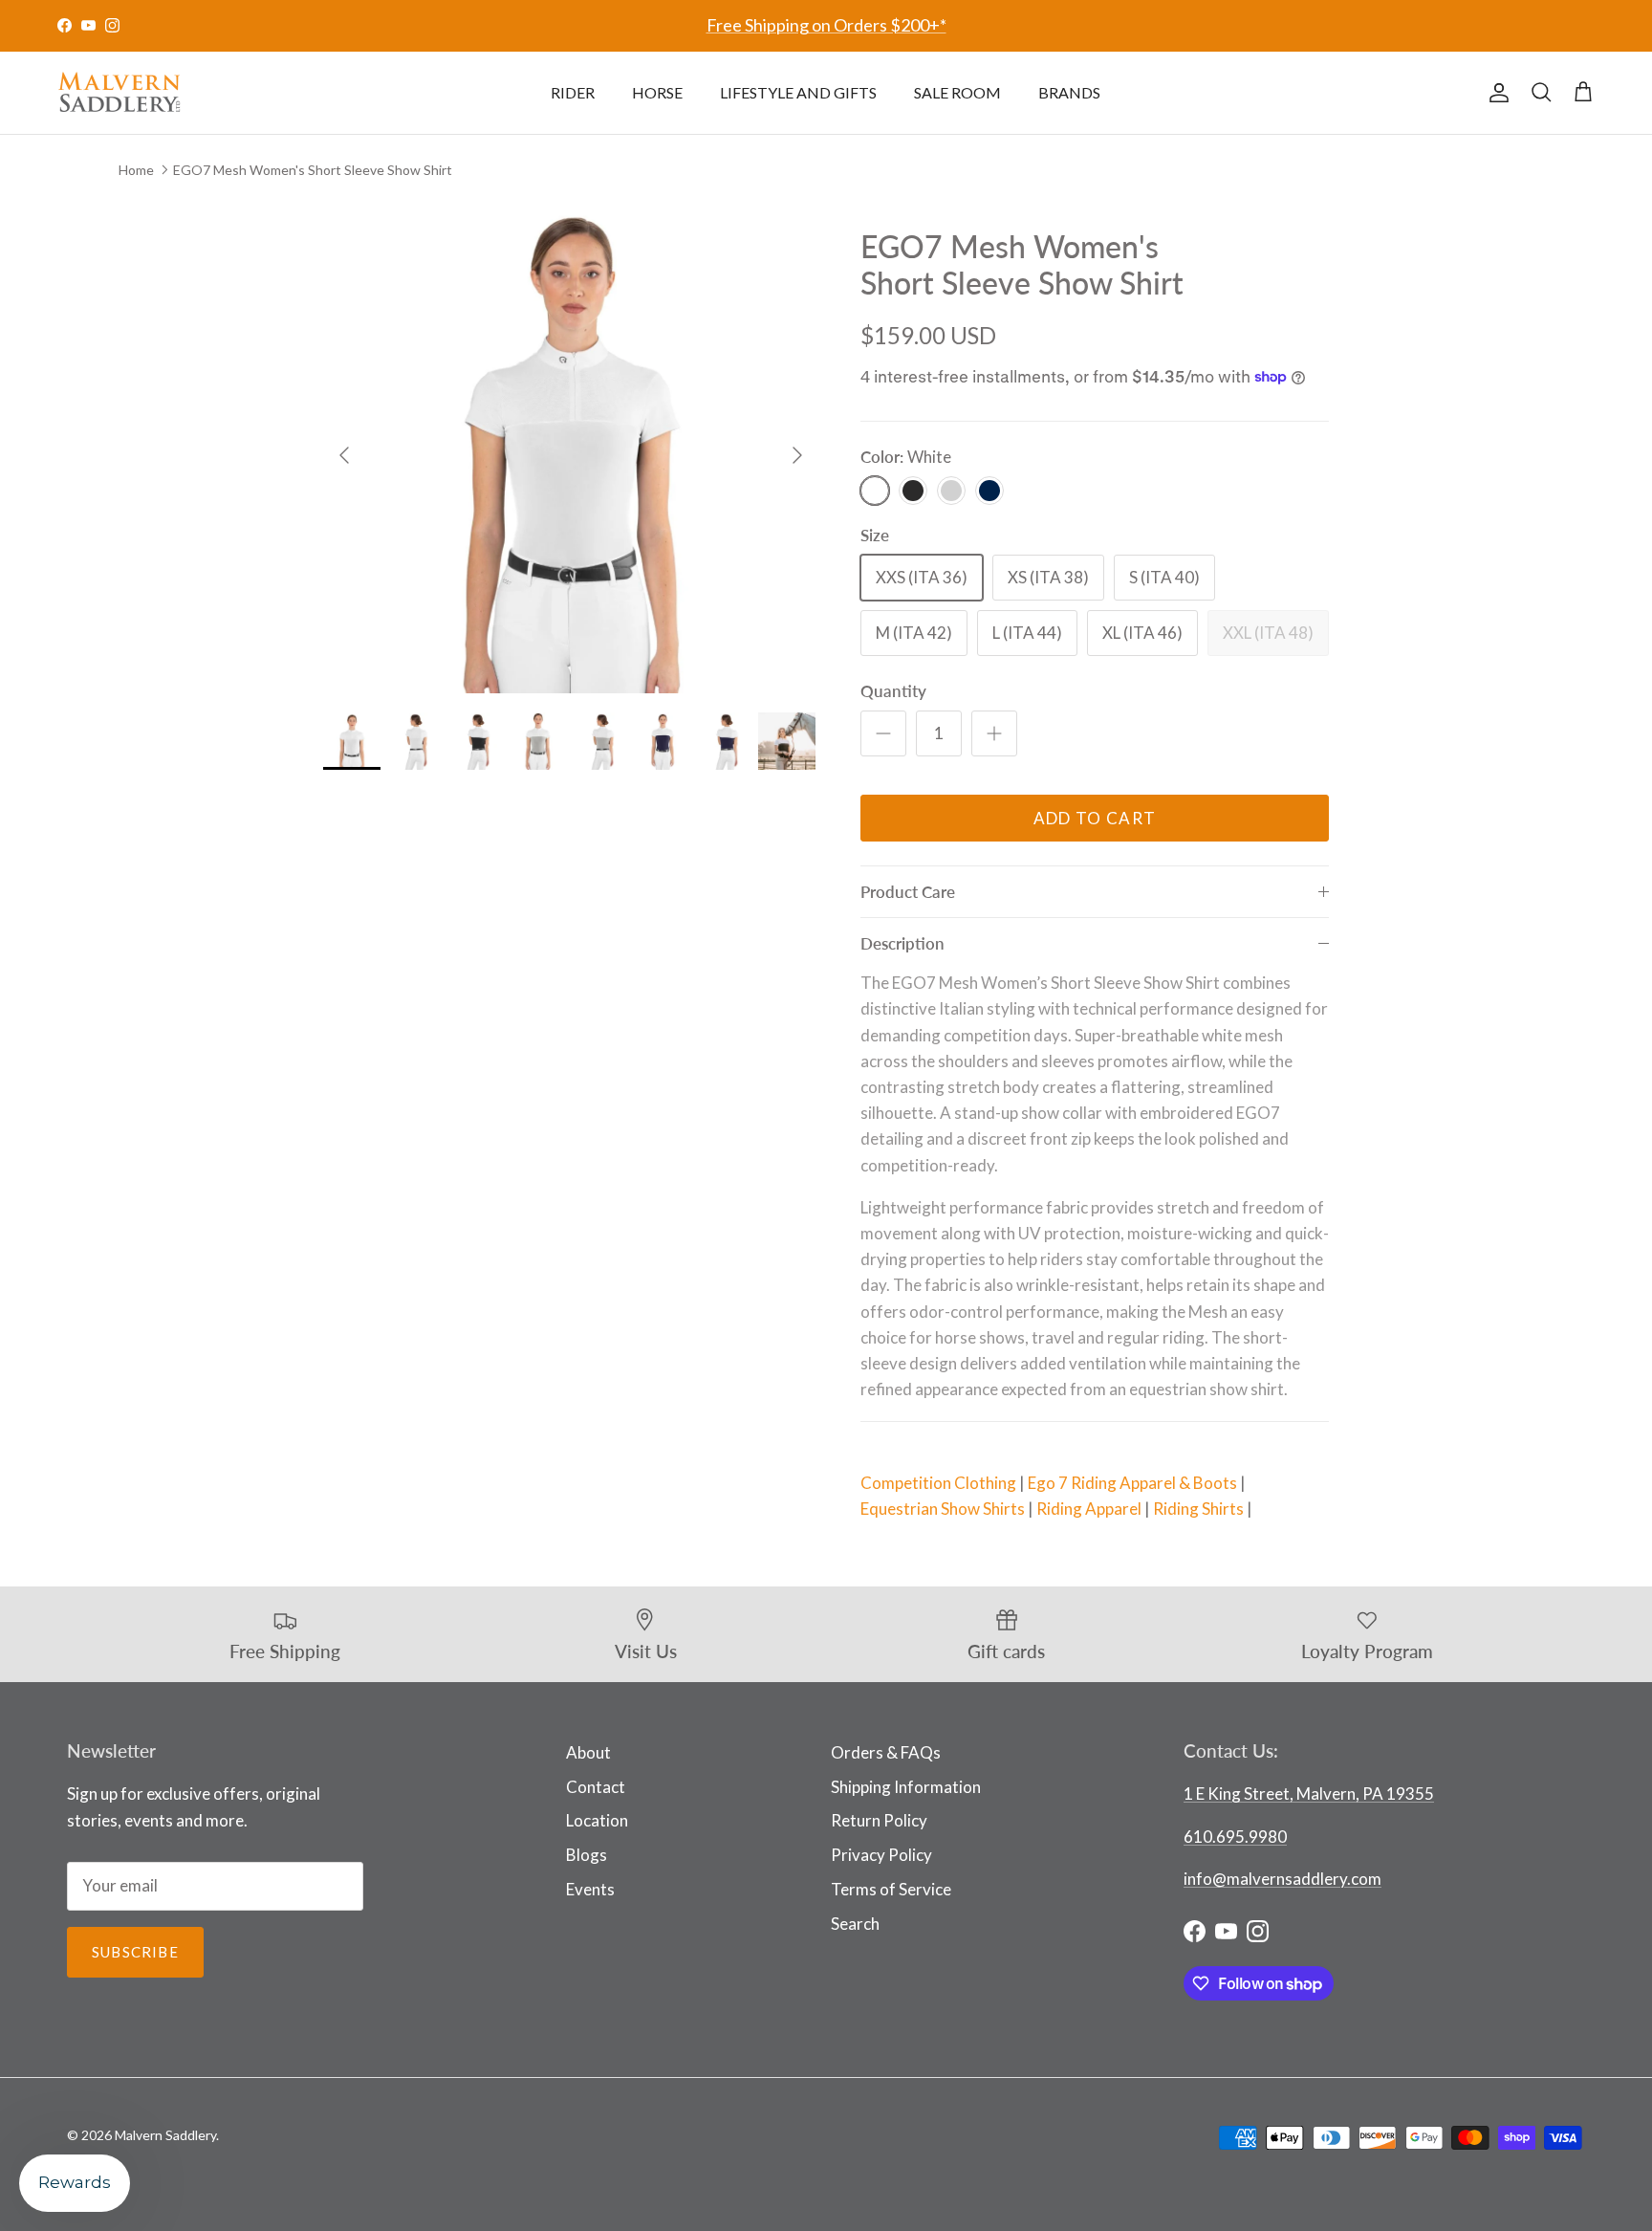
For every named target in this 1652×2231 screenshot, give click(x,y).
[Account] (1495, 93)
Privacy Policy (881, 1855)
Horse (657, 92)
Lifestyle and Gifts (798, 92)
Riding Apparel (1089, 1509)
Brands (1069, 92)
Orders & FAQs (886, 1752)
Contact (596, 1787)
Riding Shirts (1198, 1509)
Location (597, 1820)
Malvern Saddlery (165, 2135)
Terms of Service (891, 1889)
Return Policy (879, 1820)
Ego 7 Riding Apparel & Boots (1132, 1483)
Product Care (908, 892)
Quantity (893, 691)
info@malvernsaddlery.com (1282, 1879)
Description (902, 943)
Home (136, 169)
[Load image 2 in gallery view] (571, 446)
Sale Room (957, 92)
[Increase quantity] (994, 733)
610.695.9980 (1235, 1837)
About (588, 1752)
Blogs (587, 1855)
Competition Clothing (938, 1483)
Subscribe (135, 1952)
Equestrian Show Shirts (943, 1509)
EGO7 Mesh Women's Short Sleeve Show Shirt (313, 169)
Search (855, 1924)
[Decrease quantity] (883, 733)
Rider (573, 92)
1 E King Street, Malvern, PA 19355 (1309, 1794)
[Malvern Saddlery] (120, 93)
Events (590, 1889)
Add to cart (1095, 818)
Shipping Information (906, 1787)
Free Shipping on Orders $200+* (826, 25)
